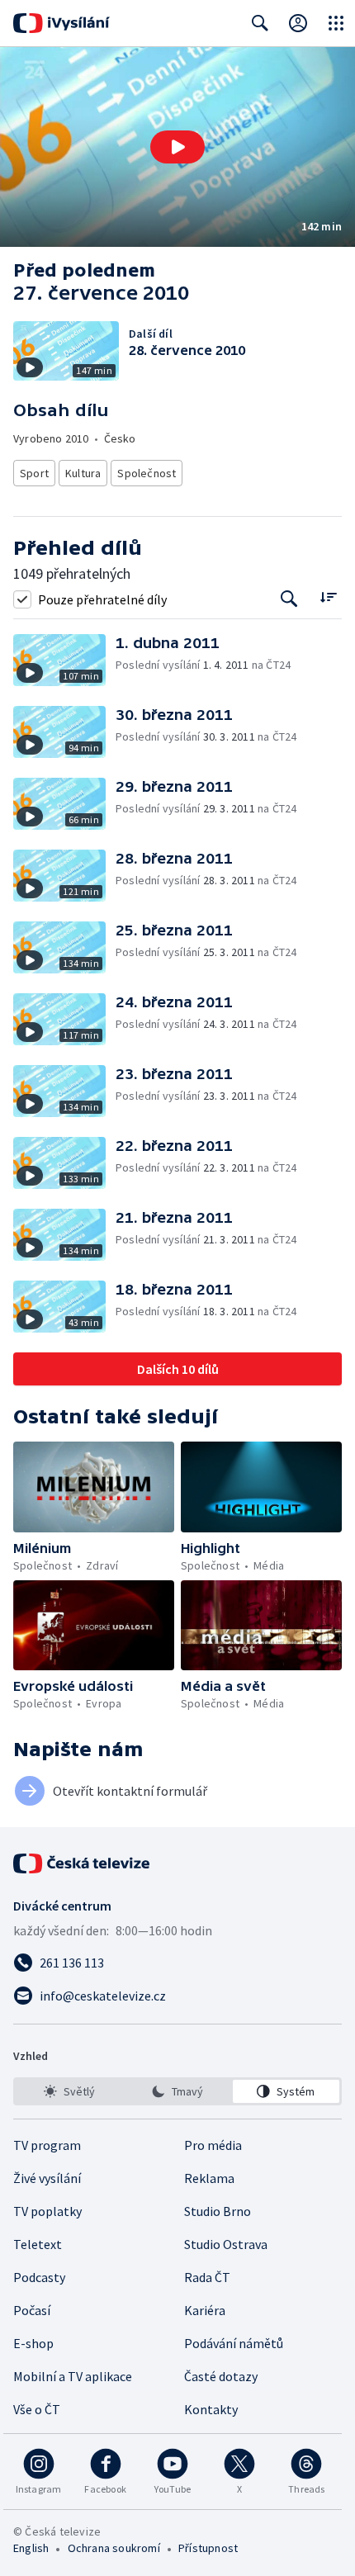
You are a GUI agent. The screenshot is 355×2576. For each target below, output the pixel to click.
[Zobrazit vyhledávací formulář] (260, 23)
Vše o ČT (37, 2409)
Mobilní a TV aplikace (73, 2376)
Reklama (209, 2178)
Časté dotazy (221, 2376)
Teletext (38, 2244)
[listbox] (177, 2091)
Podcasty (39, 2277)
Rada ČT (207, 2277)
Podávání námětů (234, 2343)
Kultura (83, 473)
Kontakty (211, 2409)
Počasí (32, 2310)
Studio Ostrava (226, 2244)
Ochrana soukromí (114, 2548)
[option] (69, 2091)
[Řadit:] (328, 597)
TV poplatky (47, 2211)
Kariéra (205, 2310)
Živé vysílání (47, 2178)
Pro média (213, 2145)
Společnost (147, 473)
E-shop (33, 2343)
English (31, 2548)
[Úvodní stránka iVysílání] (62, 23)
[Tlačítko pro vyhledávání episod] (289, 599)
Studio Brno (218, 2211)
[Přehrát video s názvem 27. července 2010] (177, 147)
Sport (34, 473)
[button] (177, 147)
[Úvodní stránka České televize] (83, 1863)
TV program (47, 2145)
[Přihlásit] (298, 23)
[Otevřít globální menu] (336, 23)
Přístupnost (208, 2548)
